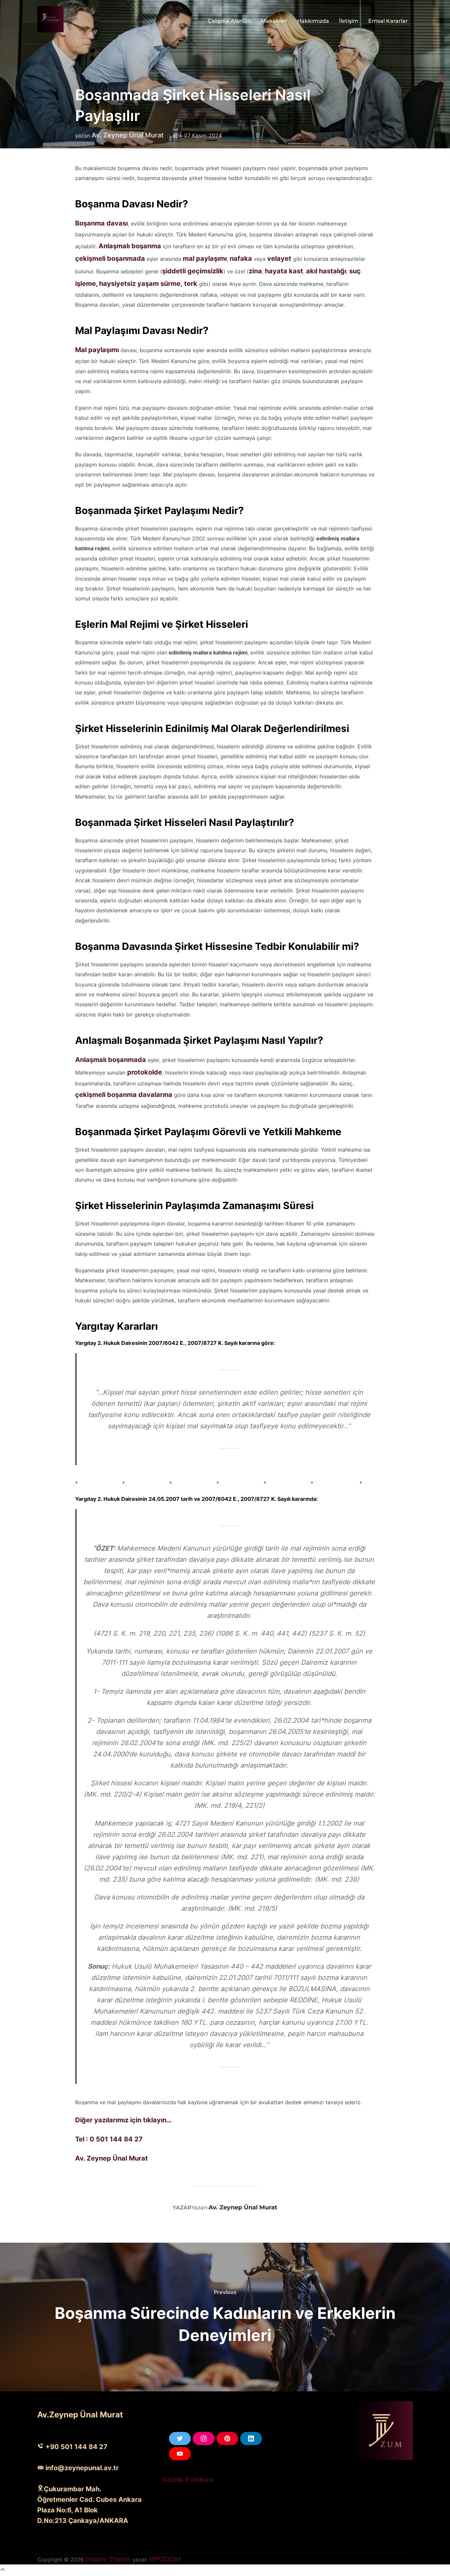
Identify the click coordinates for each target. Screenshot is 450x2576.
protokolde (145, 1072)
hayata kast (284, 271)
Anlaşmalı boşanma (130, 246)
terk (192, 284)
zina (255, 271)
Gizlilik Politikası (188, 2480)
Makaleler (274, 21)
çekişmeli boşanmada (110, 258)
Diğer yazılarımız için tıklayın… (123, 2120)
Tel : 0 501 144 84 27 (109, 2139)
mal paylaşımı (205, 258)
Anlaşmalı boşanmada (111, 1060)
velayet (280, 258)
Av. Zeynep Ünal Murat (128, 135)
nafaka (242, 258)
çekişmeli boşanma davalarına (124, 1095)
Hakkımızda (313, 21)
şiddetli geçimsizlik (193, 271)
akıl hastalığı (326, 271)
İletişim (349, 21)
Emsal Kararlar (388, 21)
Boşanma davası (101, 223)
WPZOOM (165, 2559)
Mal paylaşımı (97, 350)
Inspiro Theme (108, 2559)
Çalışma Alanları (229, 21)
